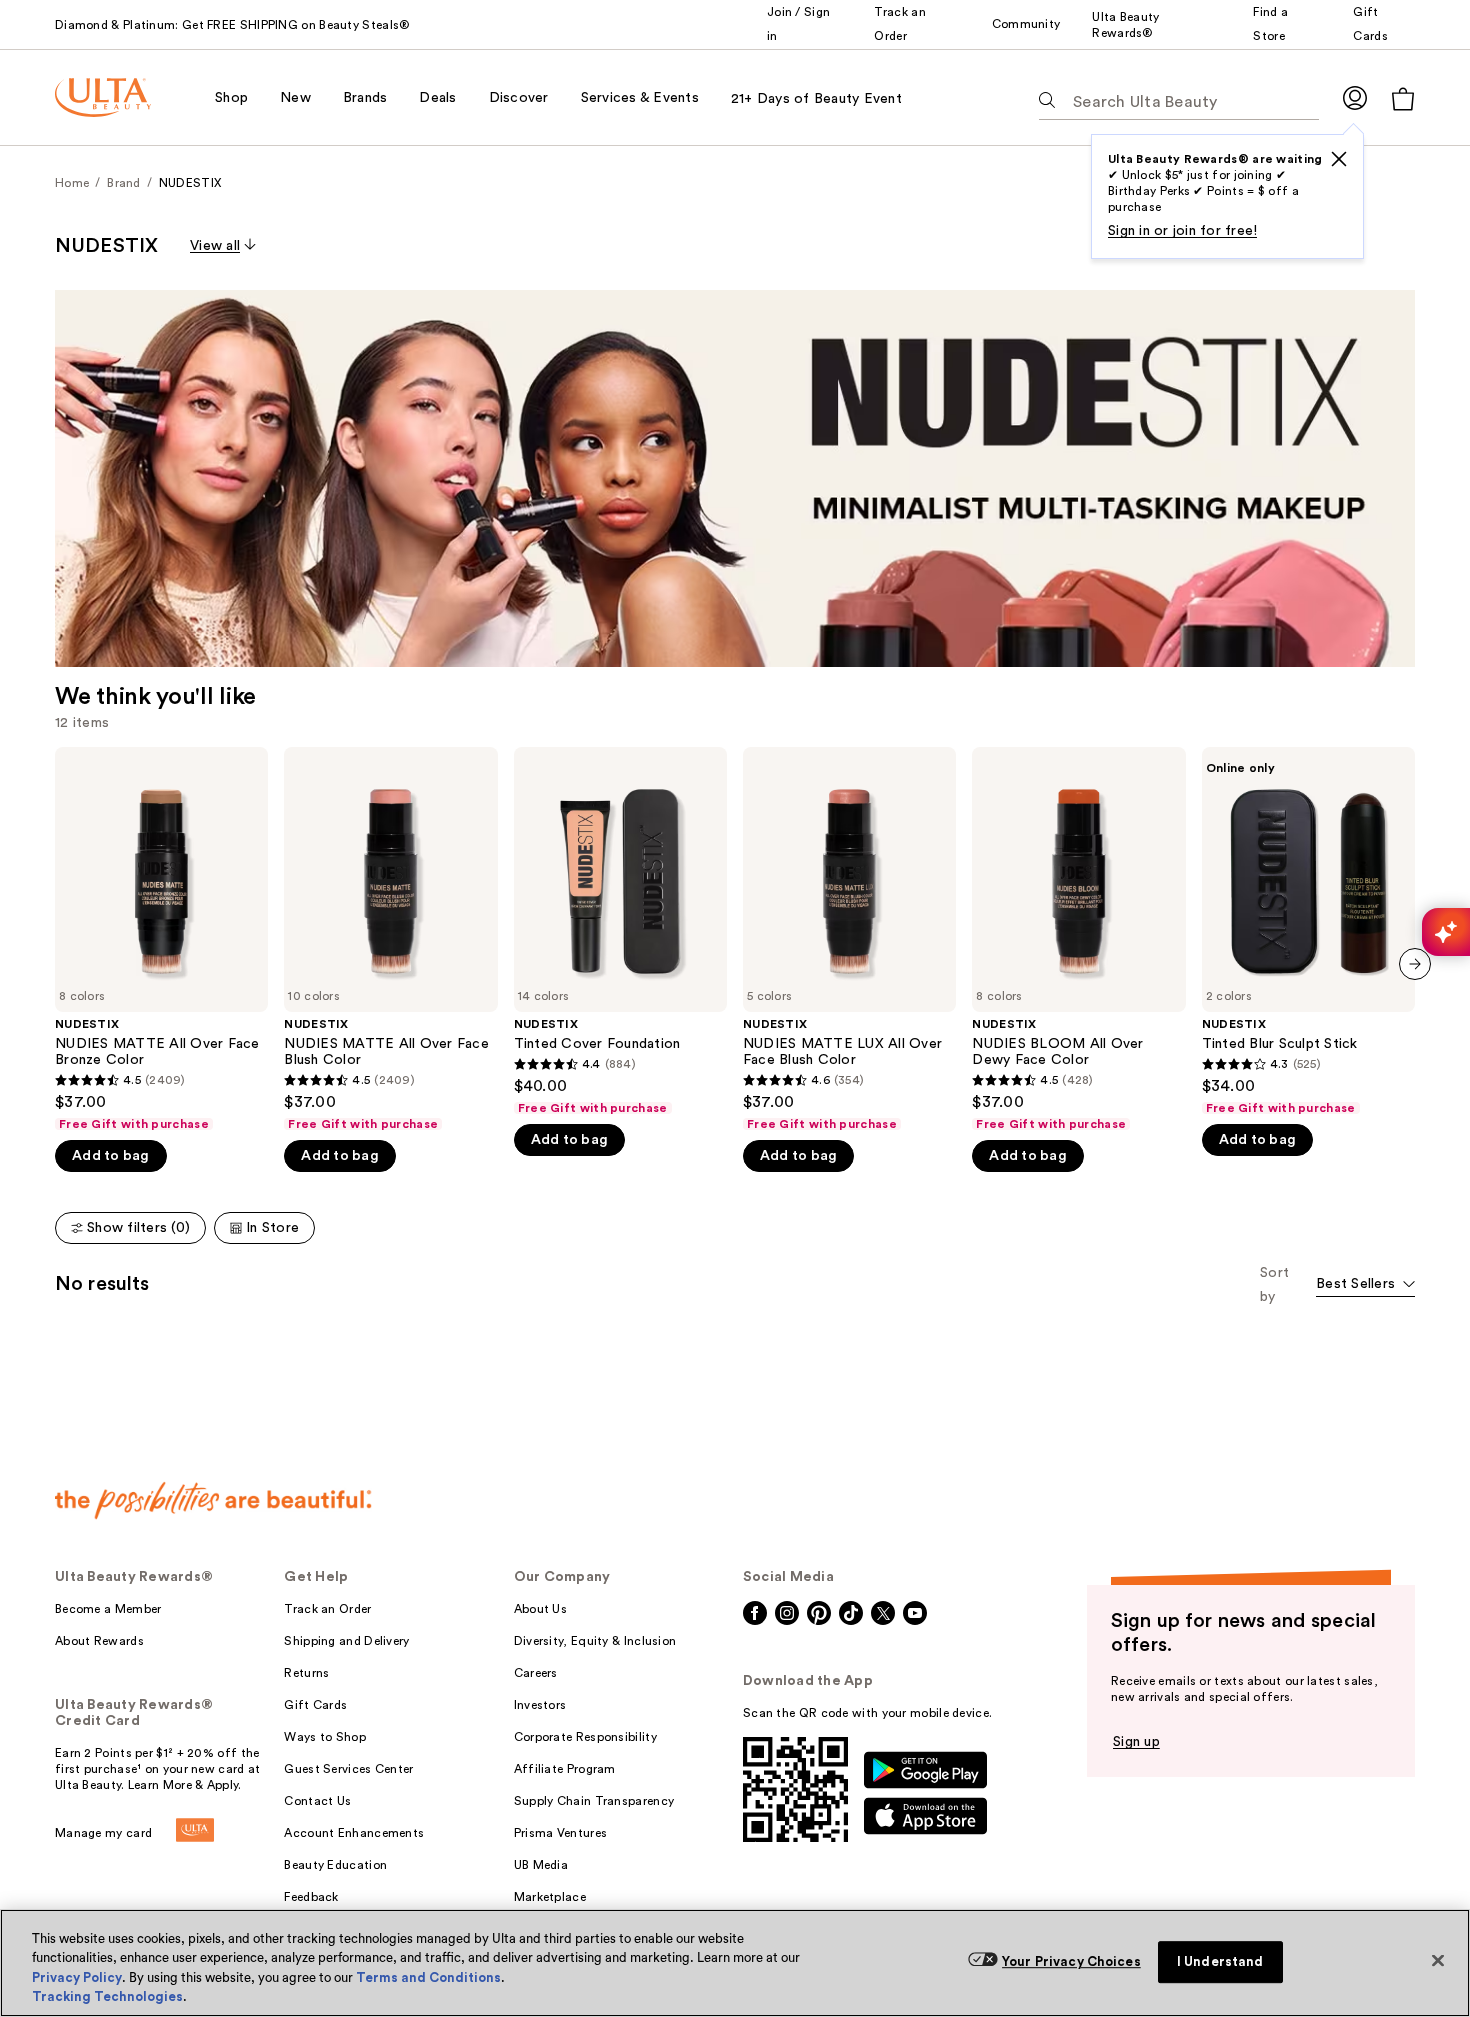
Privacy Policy (77, 1977)
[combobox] (1365, 1285)
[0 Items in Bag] (1403, 98)
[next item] (1415, 964)
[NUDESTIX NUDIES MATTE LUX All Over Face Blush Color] (849, 939)
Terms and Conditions (428, 1977)
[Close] (1438, 1960)
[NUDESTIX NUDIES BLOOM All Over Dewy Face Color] (1078, 939)
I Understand (1220, 1961)
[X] (1339, 159)
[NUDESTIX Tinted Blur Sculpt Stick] (1308, 931)
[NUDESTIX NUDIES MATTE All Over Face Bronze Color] (161, 939)
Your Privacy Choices (1071, 1961)
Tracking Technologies (107, 1996)
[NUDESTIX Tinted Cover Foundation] (620, 931)
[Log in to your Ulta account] (1355, 97)
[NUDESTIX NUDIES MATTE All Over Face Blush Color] (390, 939)
